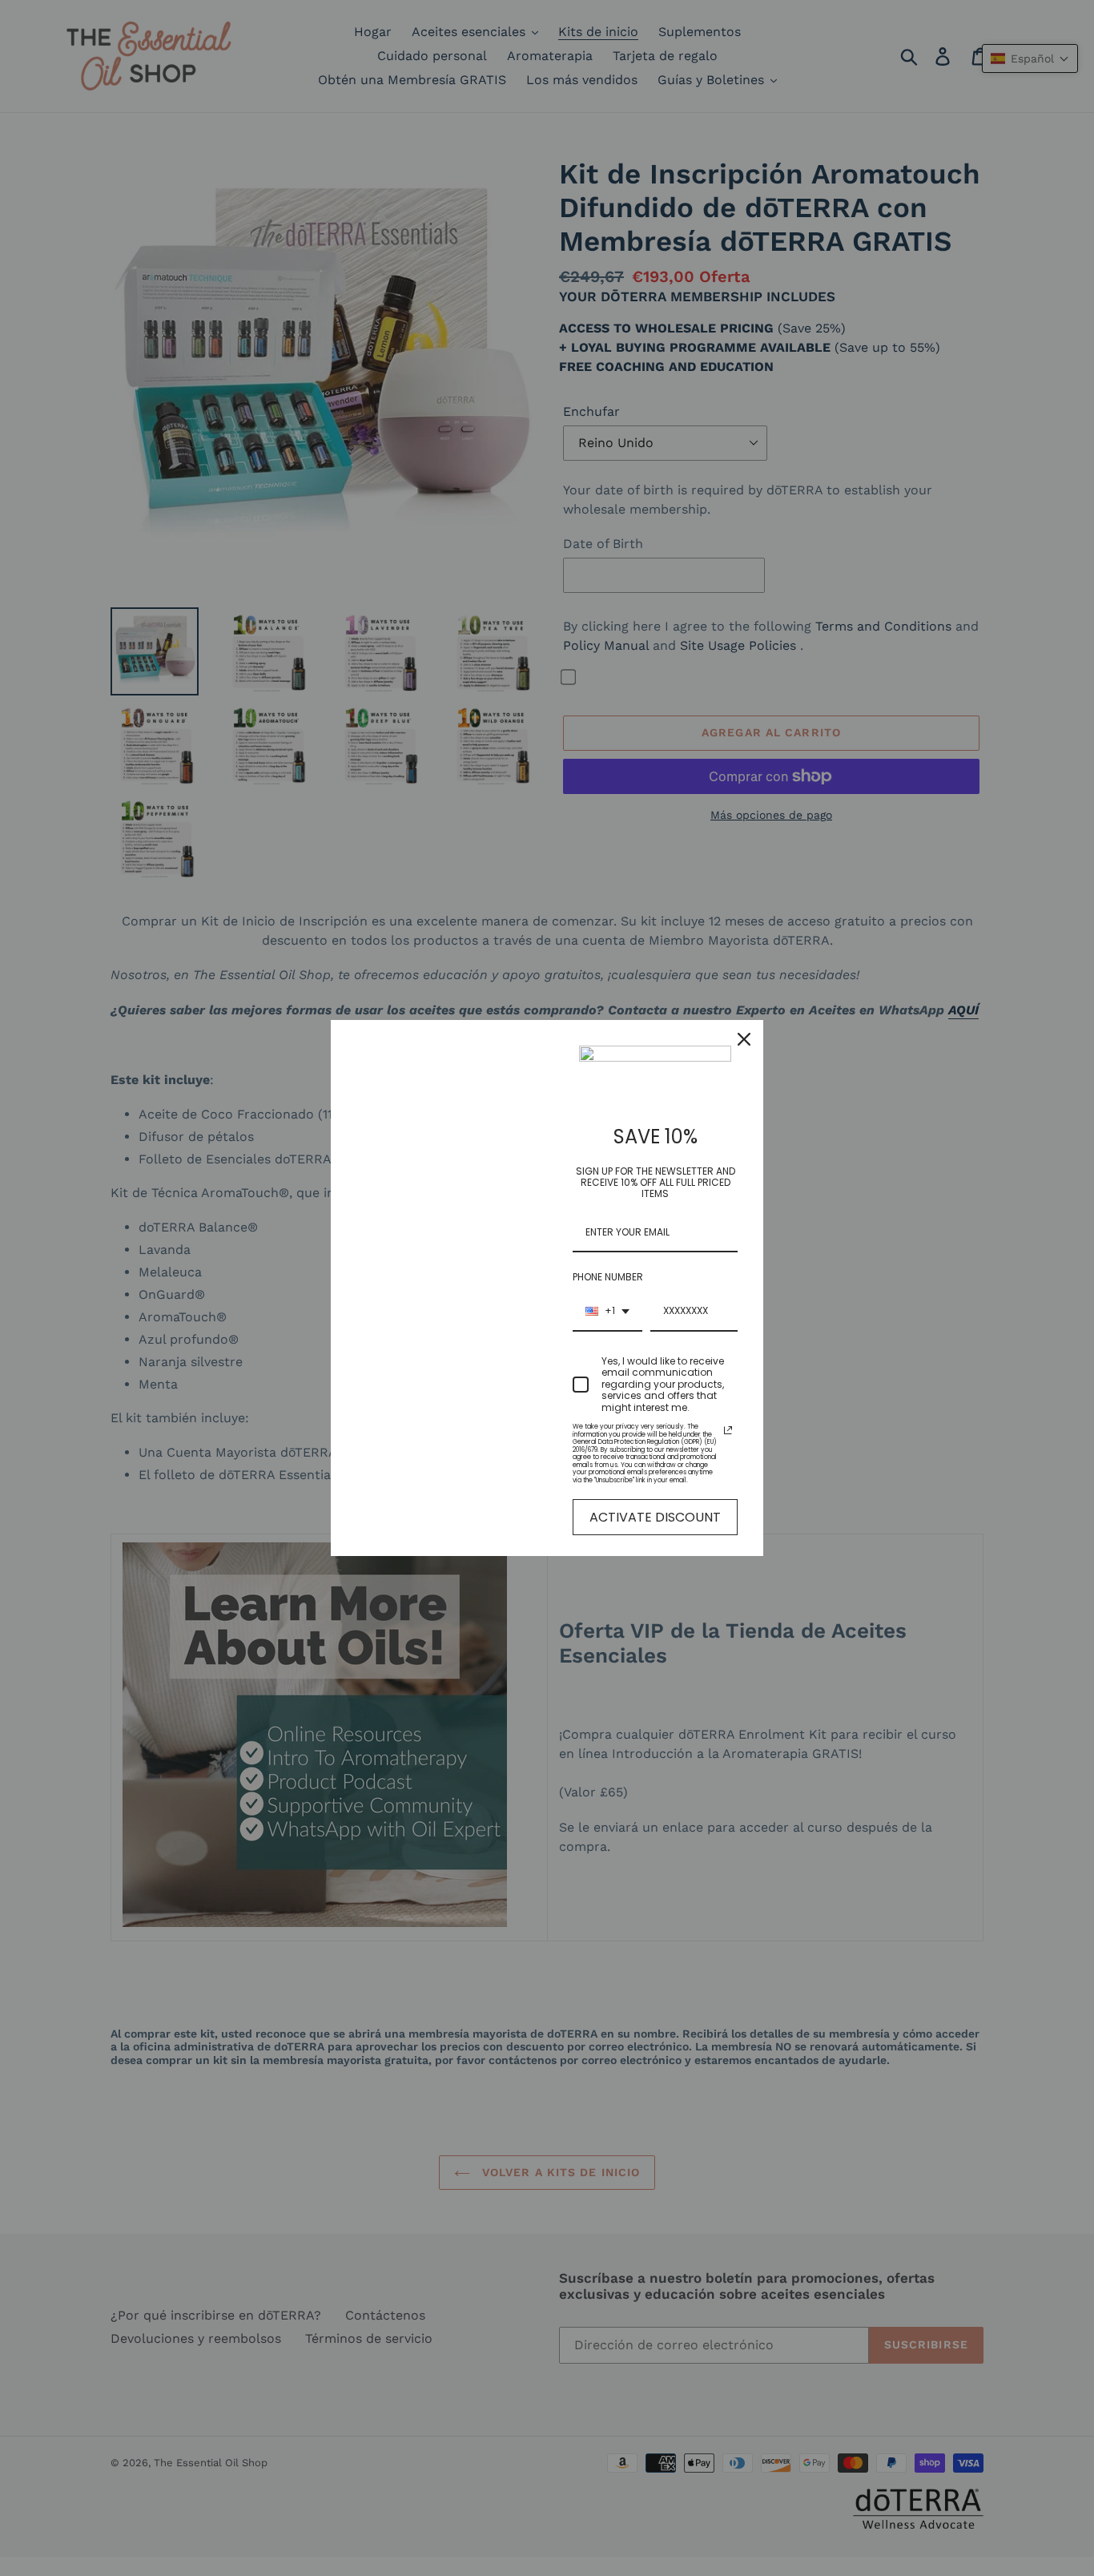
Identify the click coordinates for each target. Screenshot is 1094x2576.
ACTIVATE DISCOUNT (655, 1517)
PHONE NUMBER (608, 1277)
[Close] (744, 1039)
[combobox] (607, 1312)
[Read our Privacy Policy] (728, 1430)
